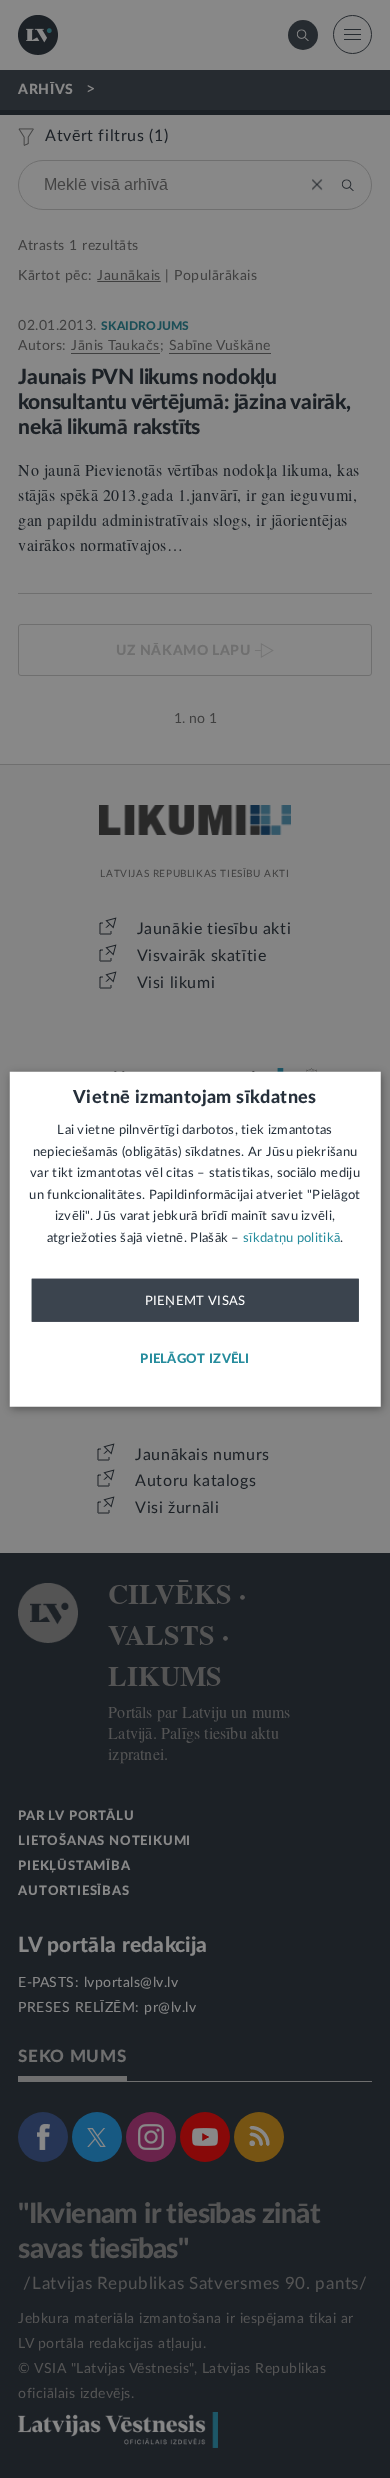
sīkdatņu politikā (291, 1237)
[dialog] (195, 1239)
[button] (195, 1359)
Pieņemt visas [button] (195, 1301)
